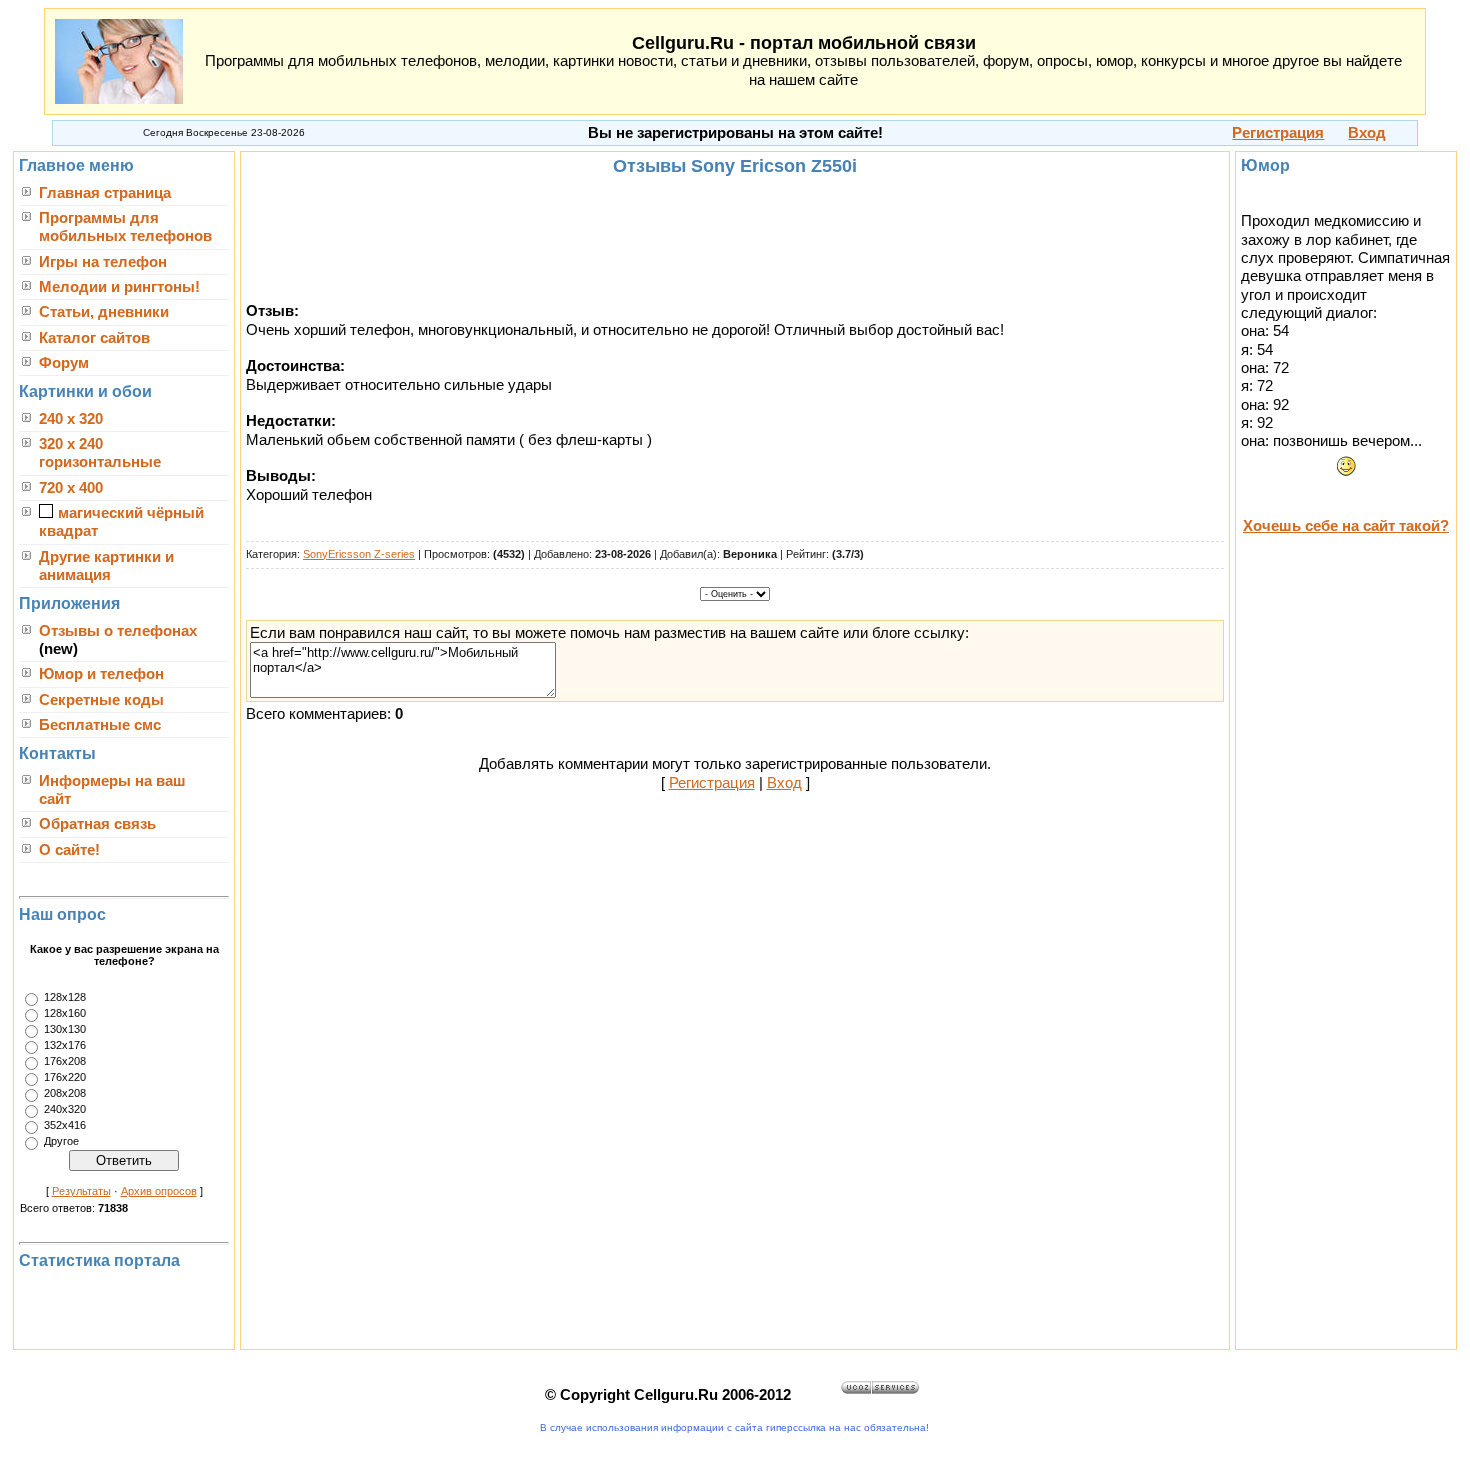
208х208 (65, 1093)
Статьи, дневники (104, 312)
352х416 (65, 1125)
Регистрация (712, 783)
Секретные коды (101, 700)
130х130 (65, 1029)
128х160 (65, 1013)
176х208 (65, 1061)
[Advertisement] (735, 239)
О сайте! (69, 850)
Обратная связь (97, 824)
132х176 (65, 1045)
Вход (784, 783)
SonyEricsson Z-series (359, 554)
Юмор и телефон (101, 674)
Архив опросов (159, 1191)
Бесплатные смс (100, 725)
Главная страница (105, 193)
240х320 (65, 1109)
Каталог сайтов (94, 338)
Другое (61, 1141)
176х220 (65, 1077)
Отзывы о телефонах (118, 631)
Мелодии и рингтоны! (119, 287)
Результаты (81, 1191)
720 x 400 (71, 488)
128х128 (65, 997)
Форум (64, 363)
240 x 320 (71, 419)
